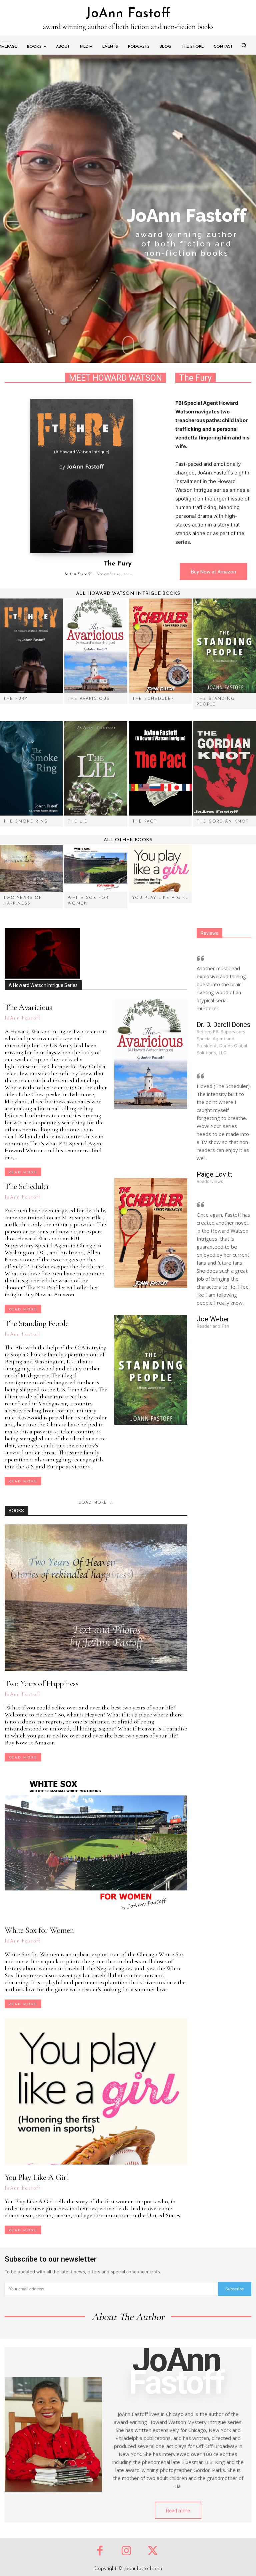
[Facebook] (100, 2551)
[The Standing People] (225, 646)
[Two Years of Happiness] (31, 868)
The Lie (78, 822)
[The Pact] (160, 768)
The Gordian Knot (223, 822)
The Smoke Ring (26, 822)
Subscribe (235, 2289)
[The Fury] (82, 476)
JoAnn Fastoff (77, 574)
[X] (153, 2551)
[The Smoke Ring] (31, 768)
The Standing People (37, 1323)
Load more (93, 1503)
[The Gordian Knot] (225, 768)
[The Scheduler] (160, 646)
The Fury (118, 564)
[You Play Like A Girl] (160, 868)
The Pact (144, 822)
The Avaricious (89, 699)
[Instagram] (126, 2551)
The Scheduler (153, 699)
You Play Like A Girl (160, 898)
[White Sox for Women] (96, 868)
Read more (23, 1172)
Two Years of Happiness (41, 1683)
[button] (244, 45)
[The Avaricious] (96, 646)
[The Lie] (96, 768)
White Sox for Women (39, 1930)
